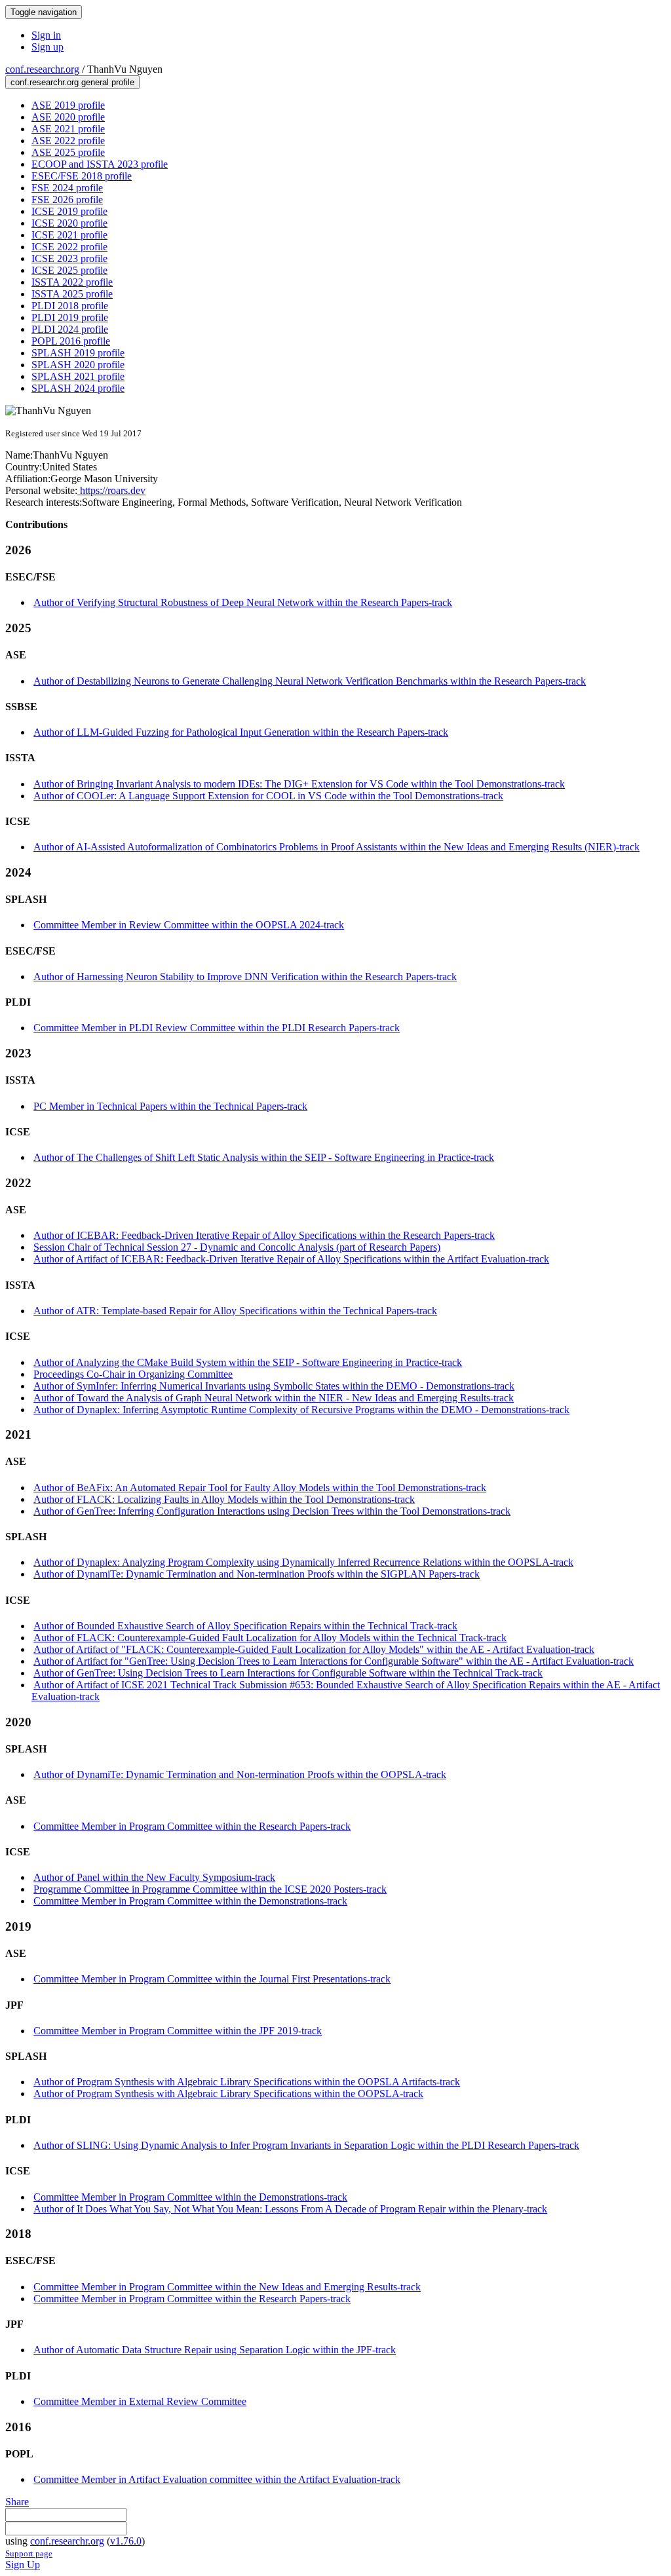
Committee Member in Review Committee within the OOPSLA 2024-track (189, 925)
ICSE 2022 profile (69, 247)
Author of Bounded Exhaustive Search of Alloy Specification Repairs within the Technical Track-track (245, 1626)
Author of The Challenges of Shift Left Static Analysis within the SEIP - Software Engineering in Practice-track (264, 1157)
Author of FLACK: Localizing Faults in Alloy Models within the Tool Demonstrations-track (224, 1499)
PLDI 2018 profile (70, 306)
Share (17, 2502)
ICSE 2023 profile (69, 258)
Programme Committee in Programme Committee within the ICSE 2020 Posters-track (210, 1889)
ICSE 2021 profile (69, 235)
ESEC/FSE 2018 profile (82, 176)
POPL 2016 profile (71, 341)
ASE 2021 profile (68, 129)
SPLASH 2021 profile (78, 376)
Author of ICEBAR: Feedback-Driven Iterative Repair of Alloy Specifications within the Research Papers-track (264, 1235)
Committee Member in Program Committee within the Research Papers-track (192, 1826)
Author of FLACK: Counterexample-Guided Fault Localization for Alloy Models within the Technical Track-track (270, 1638)
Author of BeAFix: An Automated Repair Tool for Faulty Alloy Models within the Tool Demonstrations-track (260, 1487)
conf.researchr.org (42, 69)
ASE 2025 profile (68, 152)
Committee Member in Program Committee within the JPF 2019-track (178, 2031)
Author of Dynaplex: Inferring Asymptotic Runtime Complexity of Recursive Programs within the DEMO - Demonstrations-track (301, 1410)
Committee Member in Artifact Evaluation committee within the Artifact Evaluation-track (217, 2479)
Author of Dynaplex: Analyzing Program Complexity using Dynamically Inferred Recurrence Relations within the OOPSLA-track (303, 1562)
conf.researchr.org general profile (72, 82)
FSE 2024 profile (67, 188)
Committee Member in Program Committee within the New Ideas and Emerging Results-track (227, 2287)
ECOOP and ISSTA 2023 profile (100, 164)
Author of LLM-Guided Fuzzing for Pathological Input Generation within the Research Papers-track (241, 732)
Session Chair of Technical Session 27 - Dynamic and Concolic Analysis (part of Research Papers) (237, 1247)
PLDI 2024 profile (70, 329)
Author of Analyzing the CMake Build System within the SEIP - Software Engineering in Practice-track (248, 1362)
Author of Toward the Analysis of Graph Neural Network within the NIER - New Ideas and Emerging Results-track (274, 1398)
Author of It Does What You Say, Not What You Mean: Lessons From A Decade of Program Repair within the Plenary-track (290, 2209)
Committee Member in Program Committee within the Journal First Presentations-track (212, 1979)
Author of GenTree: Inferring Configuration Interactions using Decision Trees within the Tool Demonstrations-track (272, 1511)
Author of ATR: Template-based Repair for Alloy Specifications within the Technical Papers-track (235, 1311)
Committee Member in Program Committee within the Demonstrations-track (190, 1901)
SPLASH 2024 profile (78, 388)
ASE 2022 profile (68, 141)
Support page (29, 2553)
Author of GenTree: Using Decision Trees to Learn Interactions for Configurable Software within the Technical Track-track (288, 1673)
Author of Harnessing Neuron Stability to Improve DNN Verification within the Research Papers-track (245, 976)
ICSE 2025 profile (69, 270)
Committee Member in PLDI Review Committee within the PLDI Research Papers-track (217, 1028)
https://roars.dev (111, 490)
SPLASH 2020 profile (78, 365)
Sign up (48, 47)
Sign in (46, 35)
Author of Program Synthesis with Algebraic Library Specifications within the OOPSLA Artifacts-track (247, 2082)
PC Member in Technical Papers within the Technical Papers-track (170, 1106)
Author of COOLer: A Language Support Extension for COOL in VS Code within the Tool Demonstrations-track (268, 796)
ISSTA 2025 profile (72, 294)
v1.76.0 (126, 2541)
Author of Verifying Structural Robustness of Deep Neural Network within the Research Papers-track (243, 602)
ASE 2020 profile (68, 117)
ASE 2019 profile (68, 105)
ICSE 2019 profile (69, 211)
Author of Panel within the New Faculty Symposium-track (154, 1877)
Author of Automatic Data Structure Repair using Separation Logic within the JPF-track (215, 2350)
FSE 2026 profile (67, 199)
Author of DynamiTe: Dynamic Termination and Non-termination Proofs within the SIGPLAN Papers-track (257, 1574)
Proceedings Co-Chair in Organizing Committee (133, 1374)
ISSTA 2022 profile (72, 282)
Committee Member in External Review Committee (140, 2401)
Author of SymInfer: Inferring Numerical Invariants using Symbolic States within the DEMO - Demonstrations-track (274, 1386)
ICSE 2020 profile (69, 223)
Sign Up (23, 2565)
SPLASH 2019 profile (78, 353)
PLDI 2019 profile (70, 317)
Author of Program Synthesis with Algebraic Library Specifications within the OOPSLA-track (228, 2093)
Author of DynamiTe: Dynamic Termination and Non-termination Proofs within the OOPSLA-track (240, 1774)
